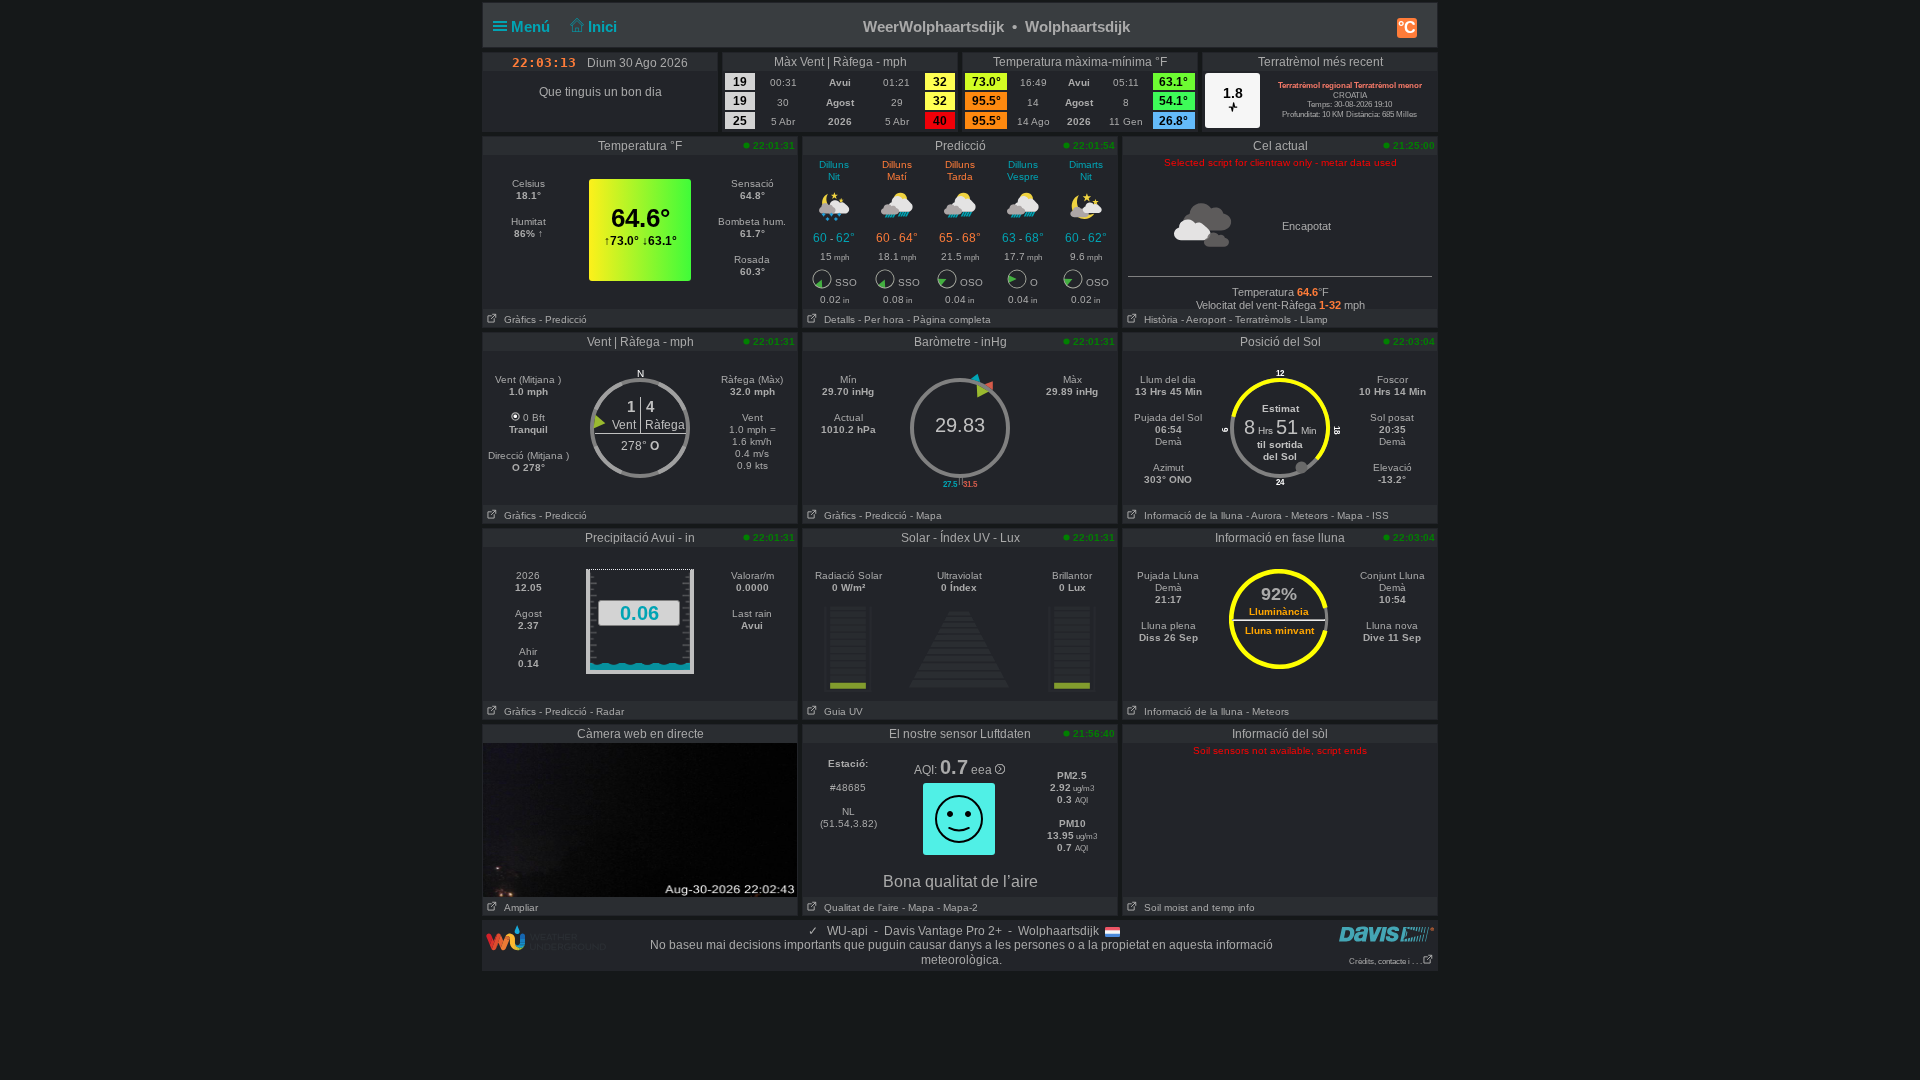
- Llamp (1311, 319)
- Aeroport (1203, 319)
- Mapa (926, 515)
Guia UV (840, 711)
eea (983, 770)
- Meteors (1306, 515)
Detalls (836, 319)
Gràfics (517, 319)
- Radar (607, 711)
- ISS (1377, 515)
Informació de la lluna (1190, 515)
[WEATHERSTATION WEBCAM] (640, 819)
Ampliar (518, 907)
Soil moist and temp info (1196, 907)
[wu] (546, 937)
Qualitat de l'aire (858, 907)
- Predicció (563, 319)
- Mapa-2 (956, 907)
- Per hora (881, 319)
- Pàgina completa (949, 319)
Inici (604, 26)
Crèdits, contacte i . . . (1385, 961)
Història (1158, 319)
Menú (532, 26)
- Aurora (1264, 515)
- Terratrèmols (1260, 319)
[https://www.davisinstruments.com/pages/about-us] (1386, 933)
